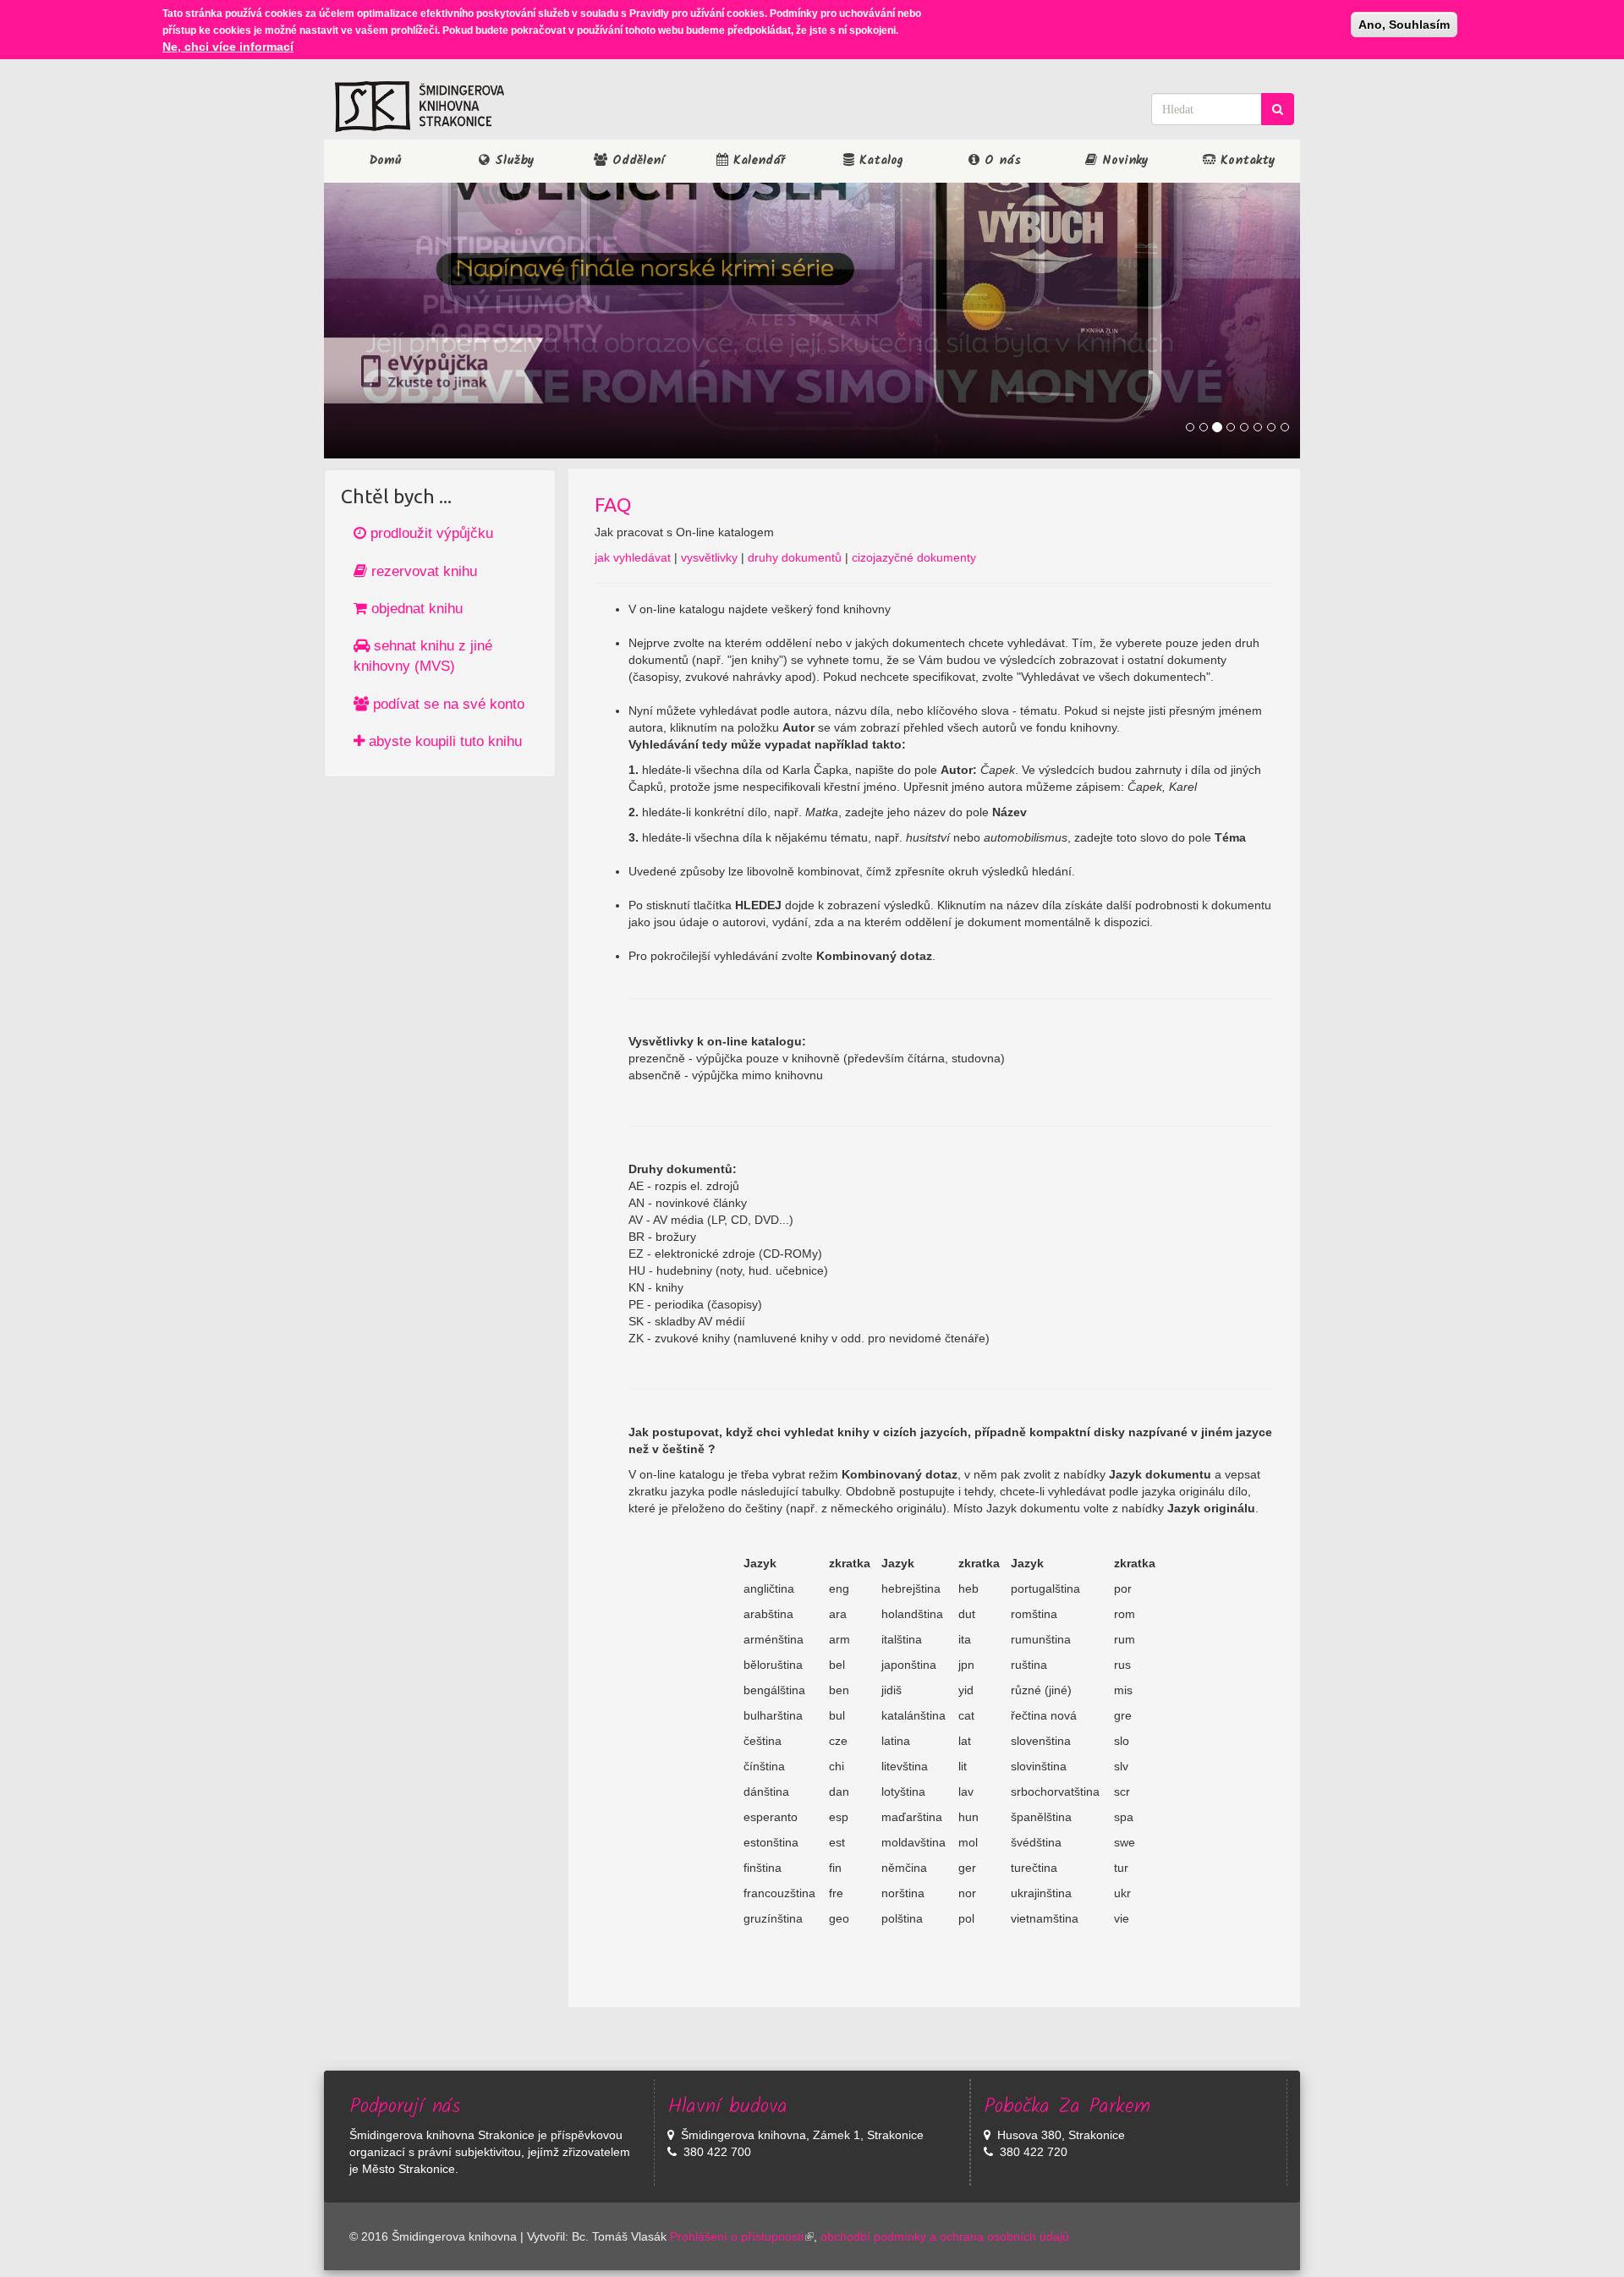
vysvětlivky (709, 557)
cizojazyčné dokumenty (914, 557)
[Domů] (420, 107)
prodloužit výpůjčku (430, 533)
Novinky (1123, 161)
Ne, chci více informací (228, 47)
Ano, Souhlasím (1404, 25)
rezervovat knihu (422, 571)
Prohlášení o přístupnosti (737, 2236)
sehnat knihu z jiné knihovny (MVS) (423, 656)
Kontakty (1245, 161)
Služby (512, 161)
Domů (385, 161)
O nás (1000, 161)
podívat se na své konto (447, 704)
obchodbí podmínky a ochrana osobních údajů (945, 2236)
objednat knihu (415, 609)
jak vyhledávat (633, 557)
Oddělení (636, 161)
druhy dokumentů (795, 557)
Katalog (879, 161)
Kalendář (757, 161)
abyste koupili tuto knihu (443, 741)
